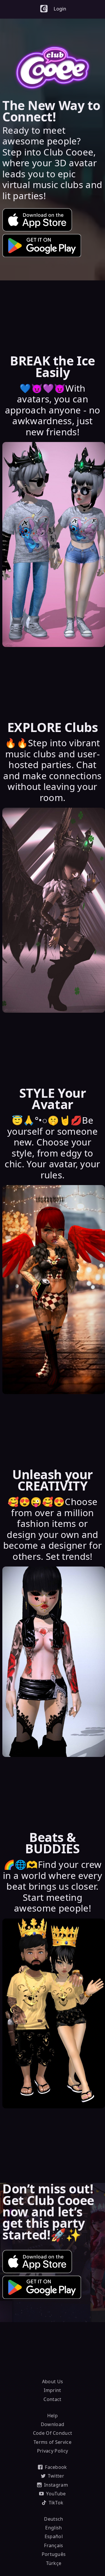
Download (53, 2424)
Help (52, 2416)
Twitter (56, 2476)
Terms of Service (52, 2442)
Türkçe (54, 2563)
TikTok (56, 2503)
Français (54, 2545)
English (54, 2528)
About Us (53, 2381)
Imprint (52, 2390)
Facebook (56, 2467)
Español (54, 2536)
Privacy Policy (52, 2451)
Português (54, 2554)
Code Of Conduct (53, 2433)
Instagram (56, 2485)
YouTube (56, 2494)
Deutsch (54, 2519)
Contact (52, 2399)
